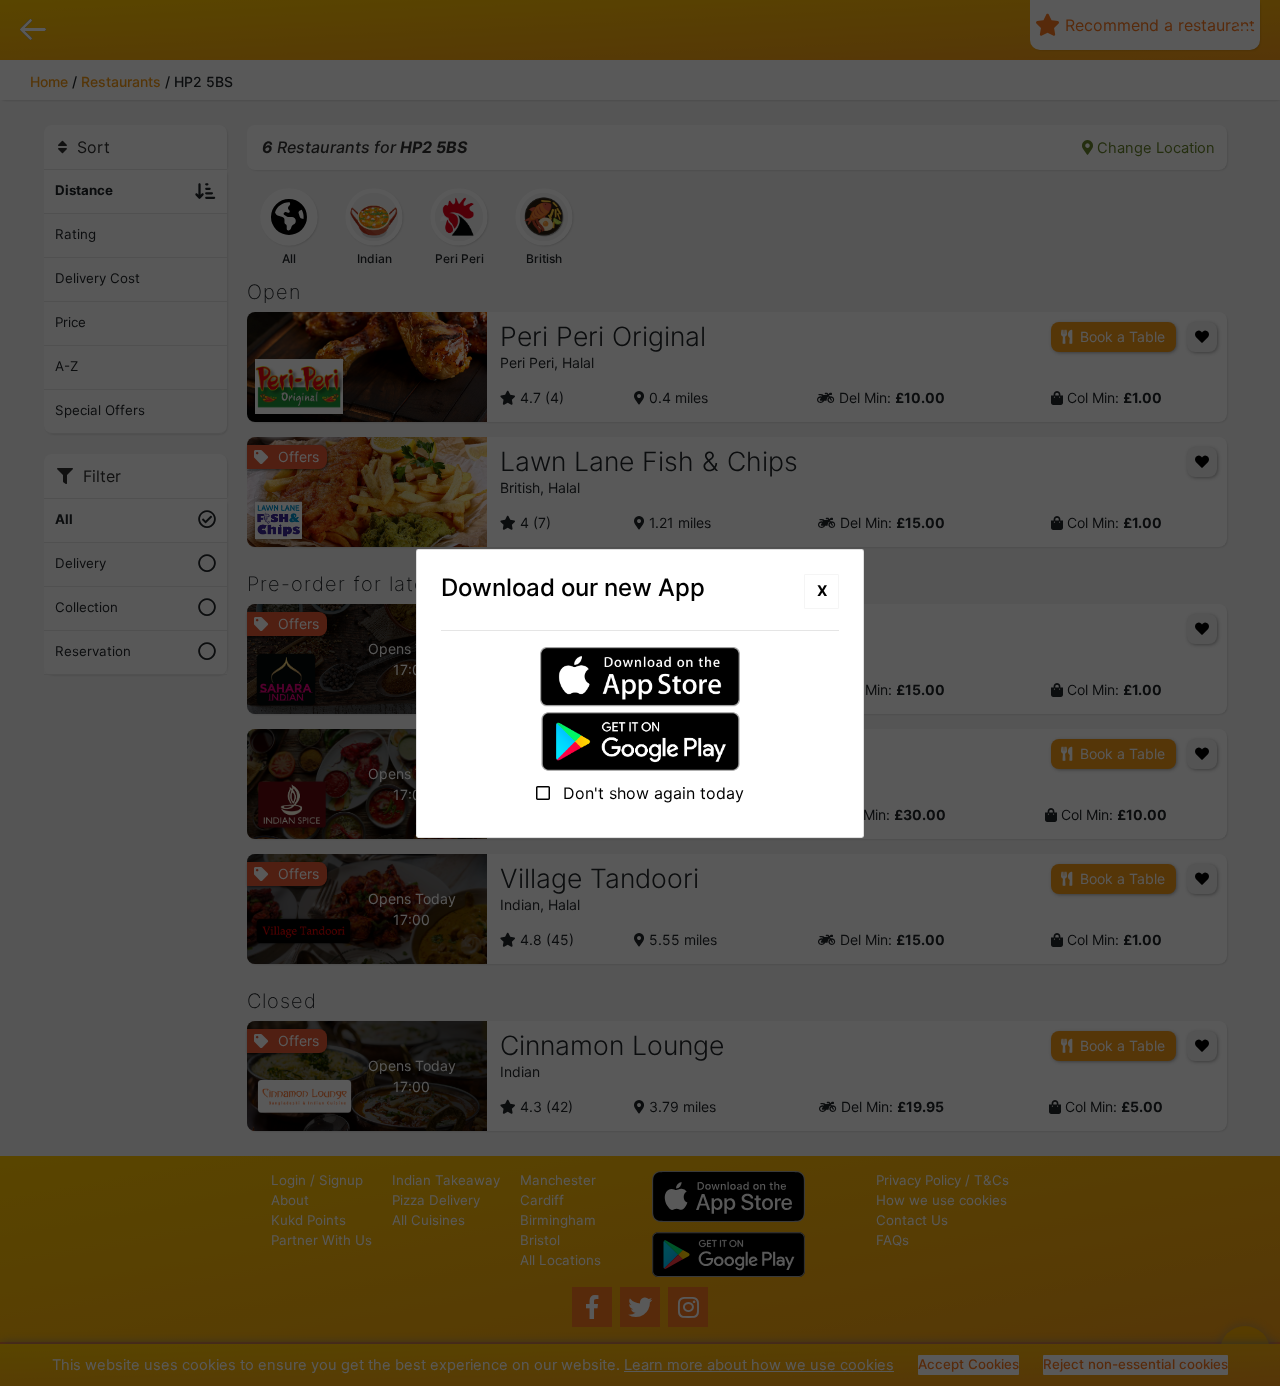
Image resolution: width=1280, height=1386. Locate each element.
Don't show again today (651, 793)
